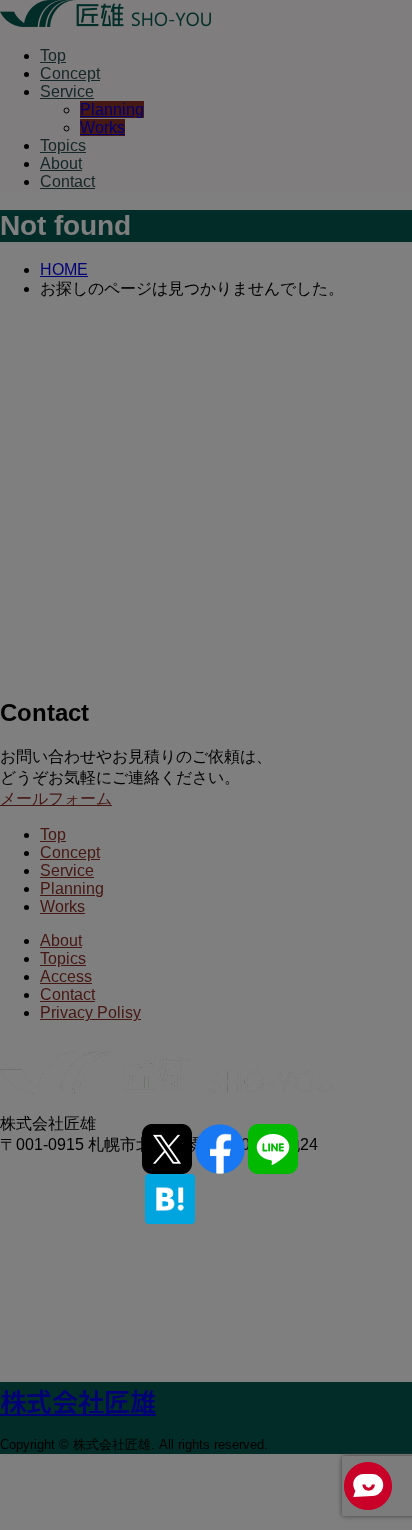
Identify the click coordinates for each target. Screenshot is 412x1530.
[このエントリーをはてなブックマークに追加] (170, 1199)
